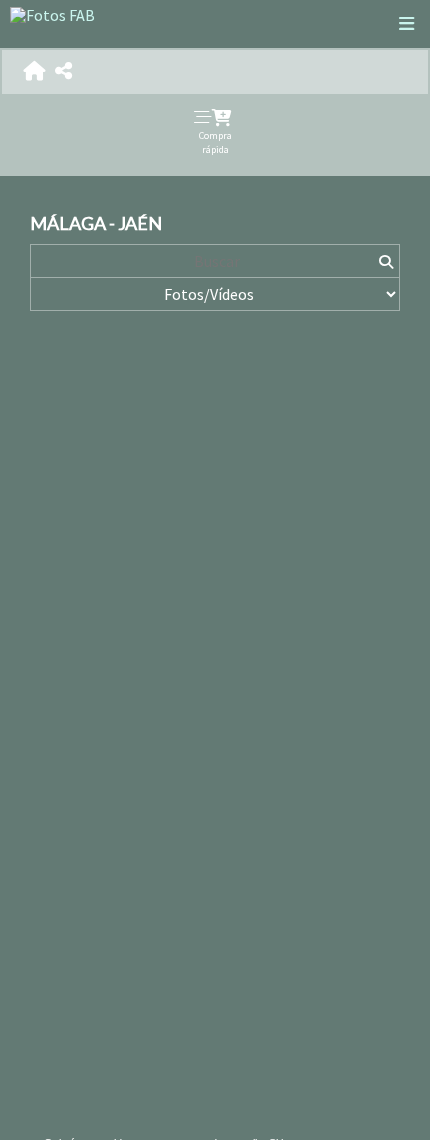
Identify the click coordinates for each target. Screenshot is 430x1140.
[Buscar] (385, 261)
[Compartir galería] (63, 71)
